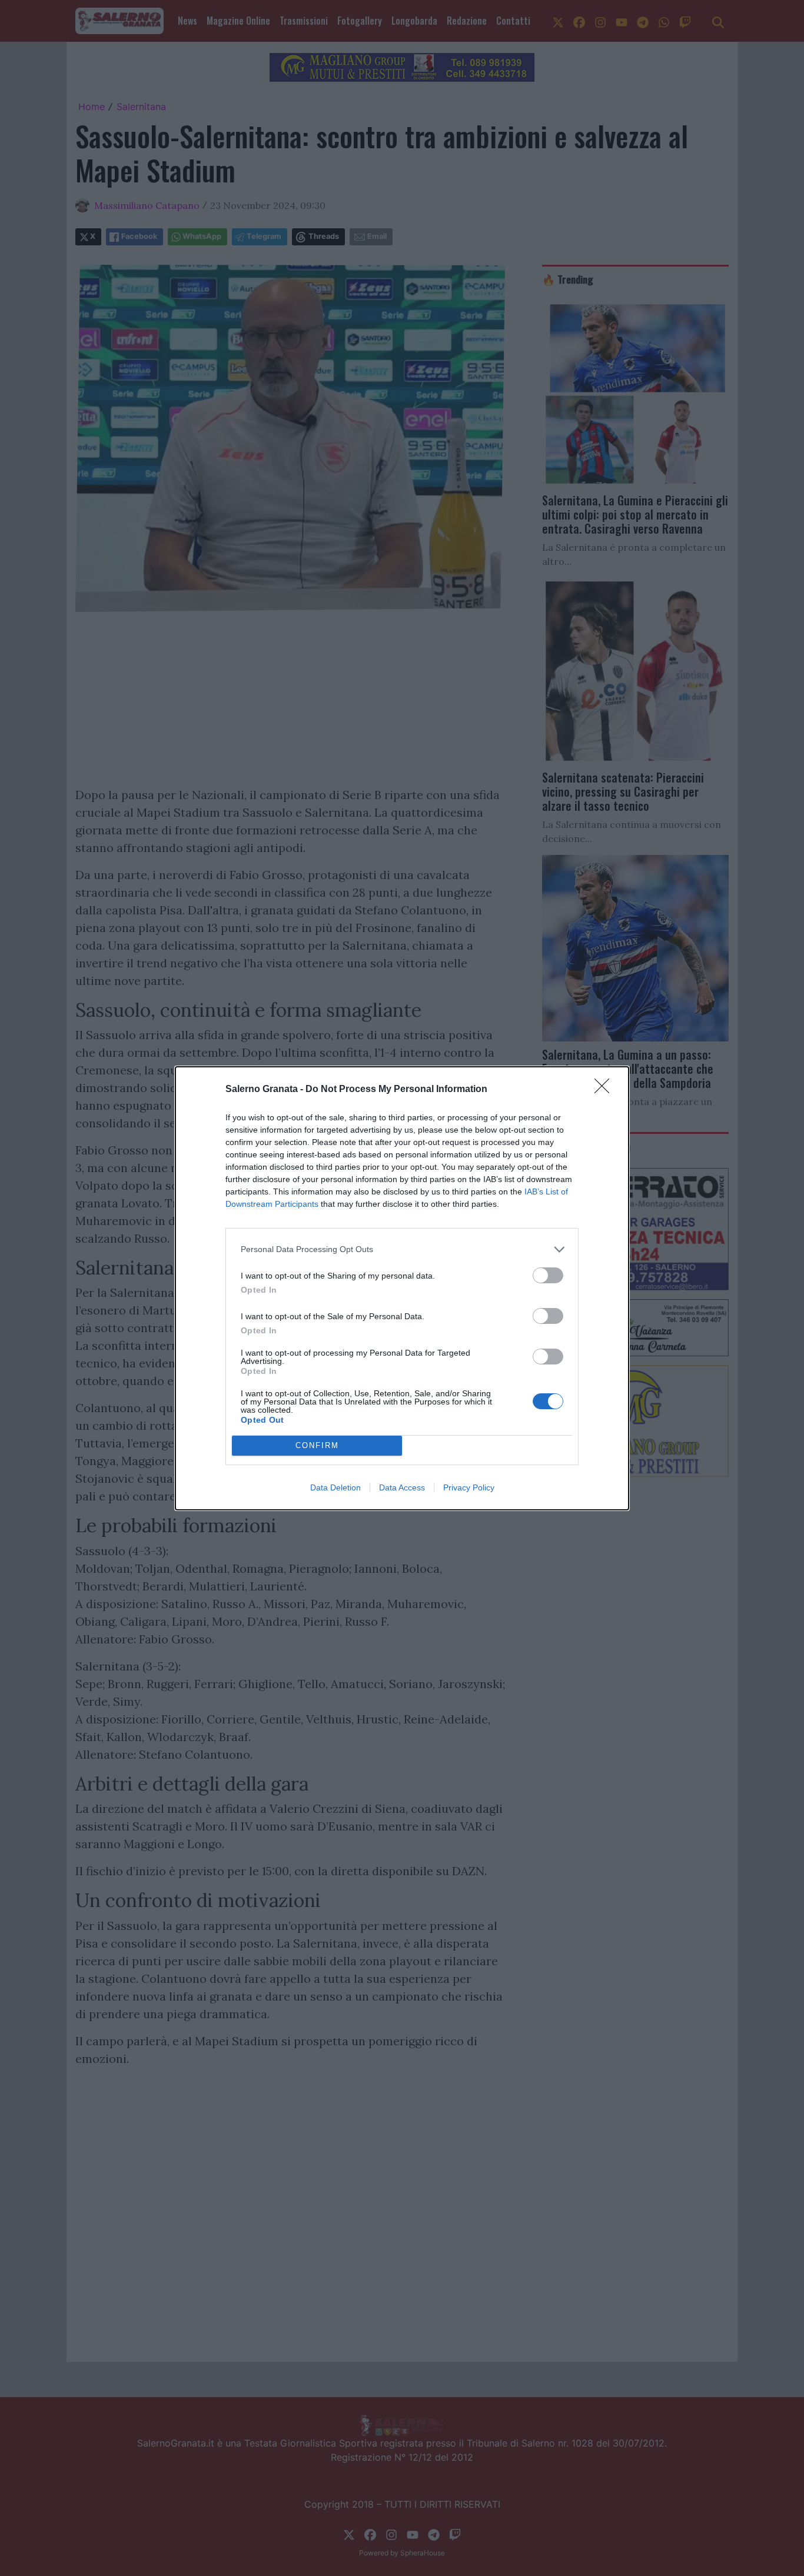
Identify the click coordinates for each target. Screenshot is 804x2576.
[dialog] (402, 1288)
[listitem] (402, 1249)
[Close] (606, 1090)
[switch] (548, 1275)
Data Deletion (335, 1487)
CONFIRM (317, 1445)
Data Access (402, 1487)
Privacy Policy (469, 1487)
